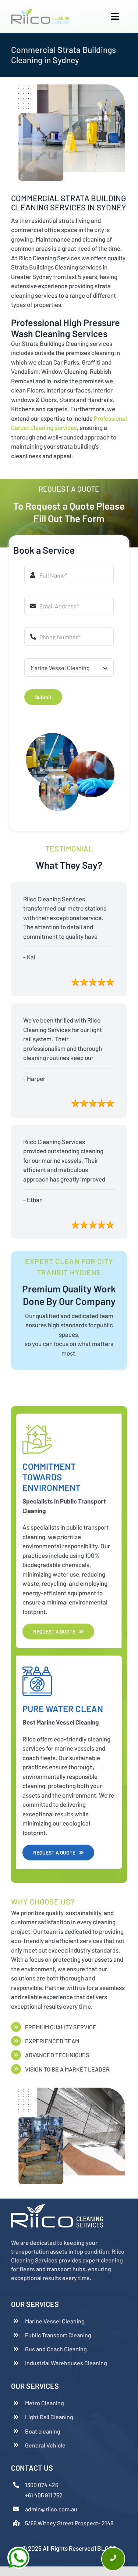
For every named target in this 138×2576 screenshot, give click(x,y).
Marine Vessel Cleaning (55, 2321)
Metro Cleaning (45, 2403)
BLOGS (107, 2548)
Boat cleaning (43, 2431)
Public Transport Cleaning (58, 2335)
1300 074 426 (42, 2485)
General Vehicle (45, 2445)
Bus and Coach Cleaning (56, 2349)
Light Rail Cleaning (49, 2417)
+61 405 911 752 (44, 2495)
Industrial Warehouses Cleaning (66, 2363)
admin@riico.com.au (51, 2509)
